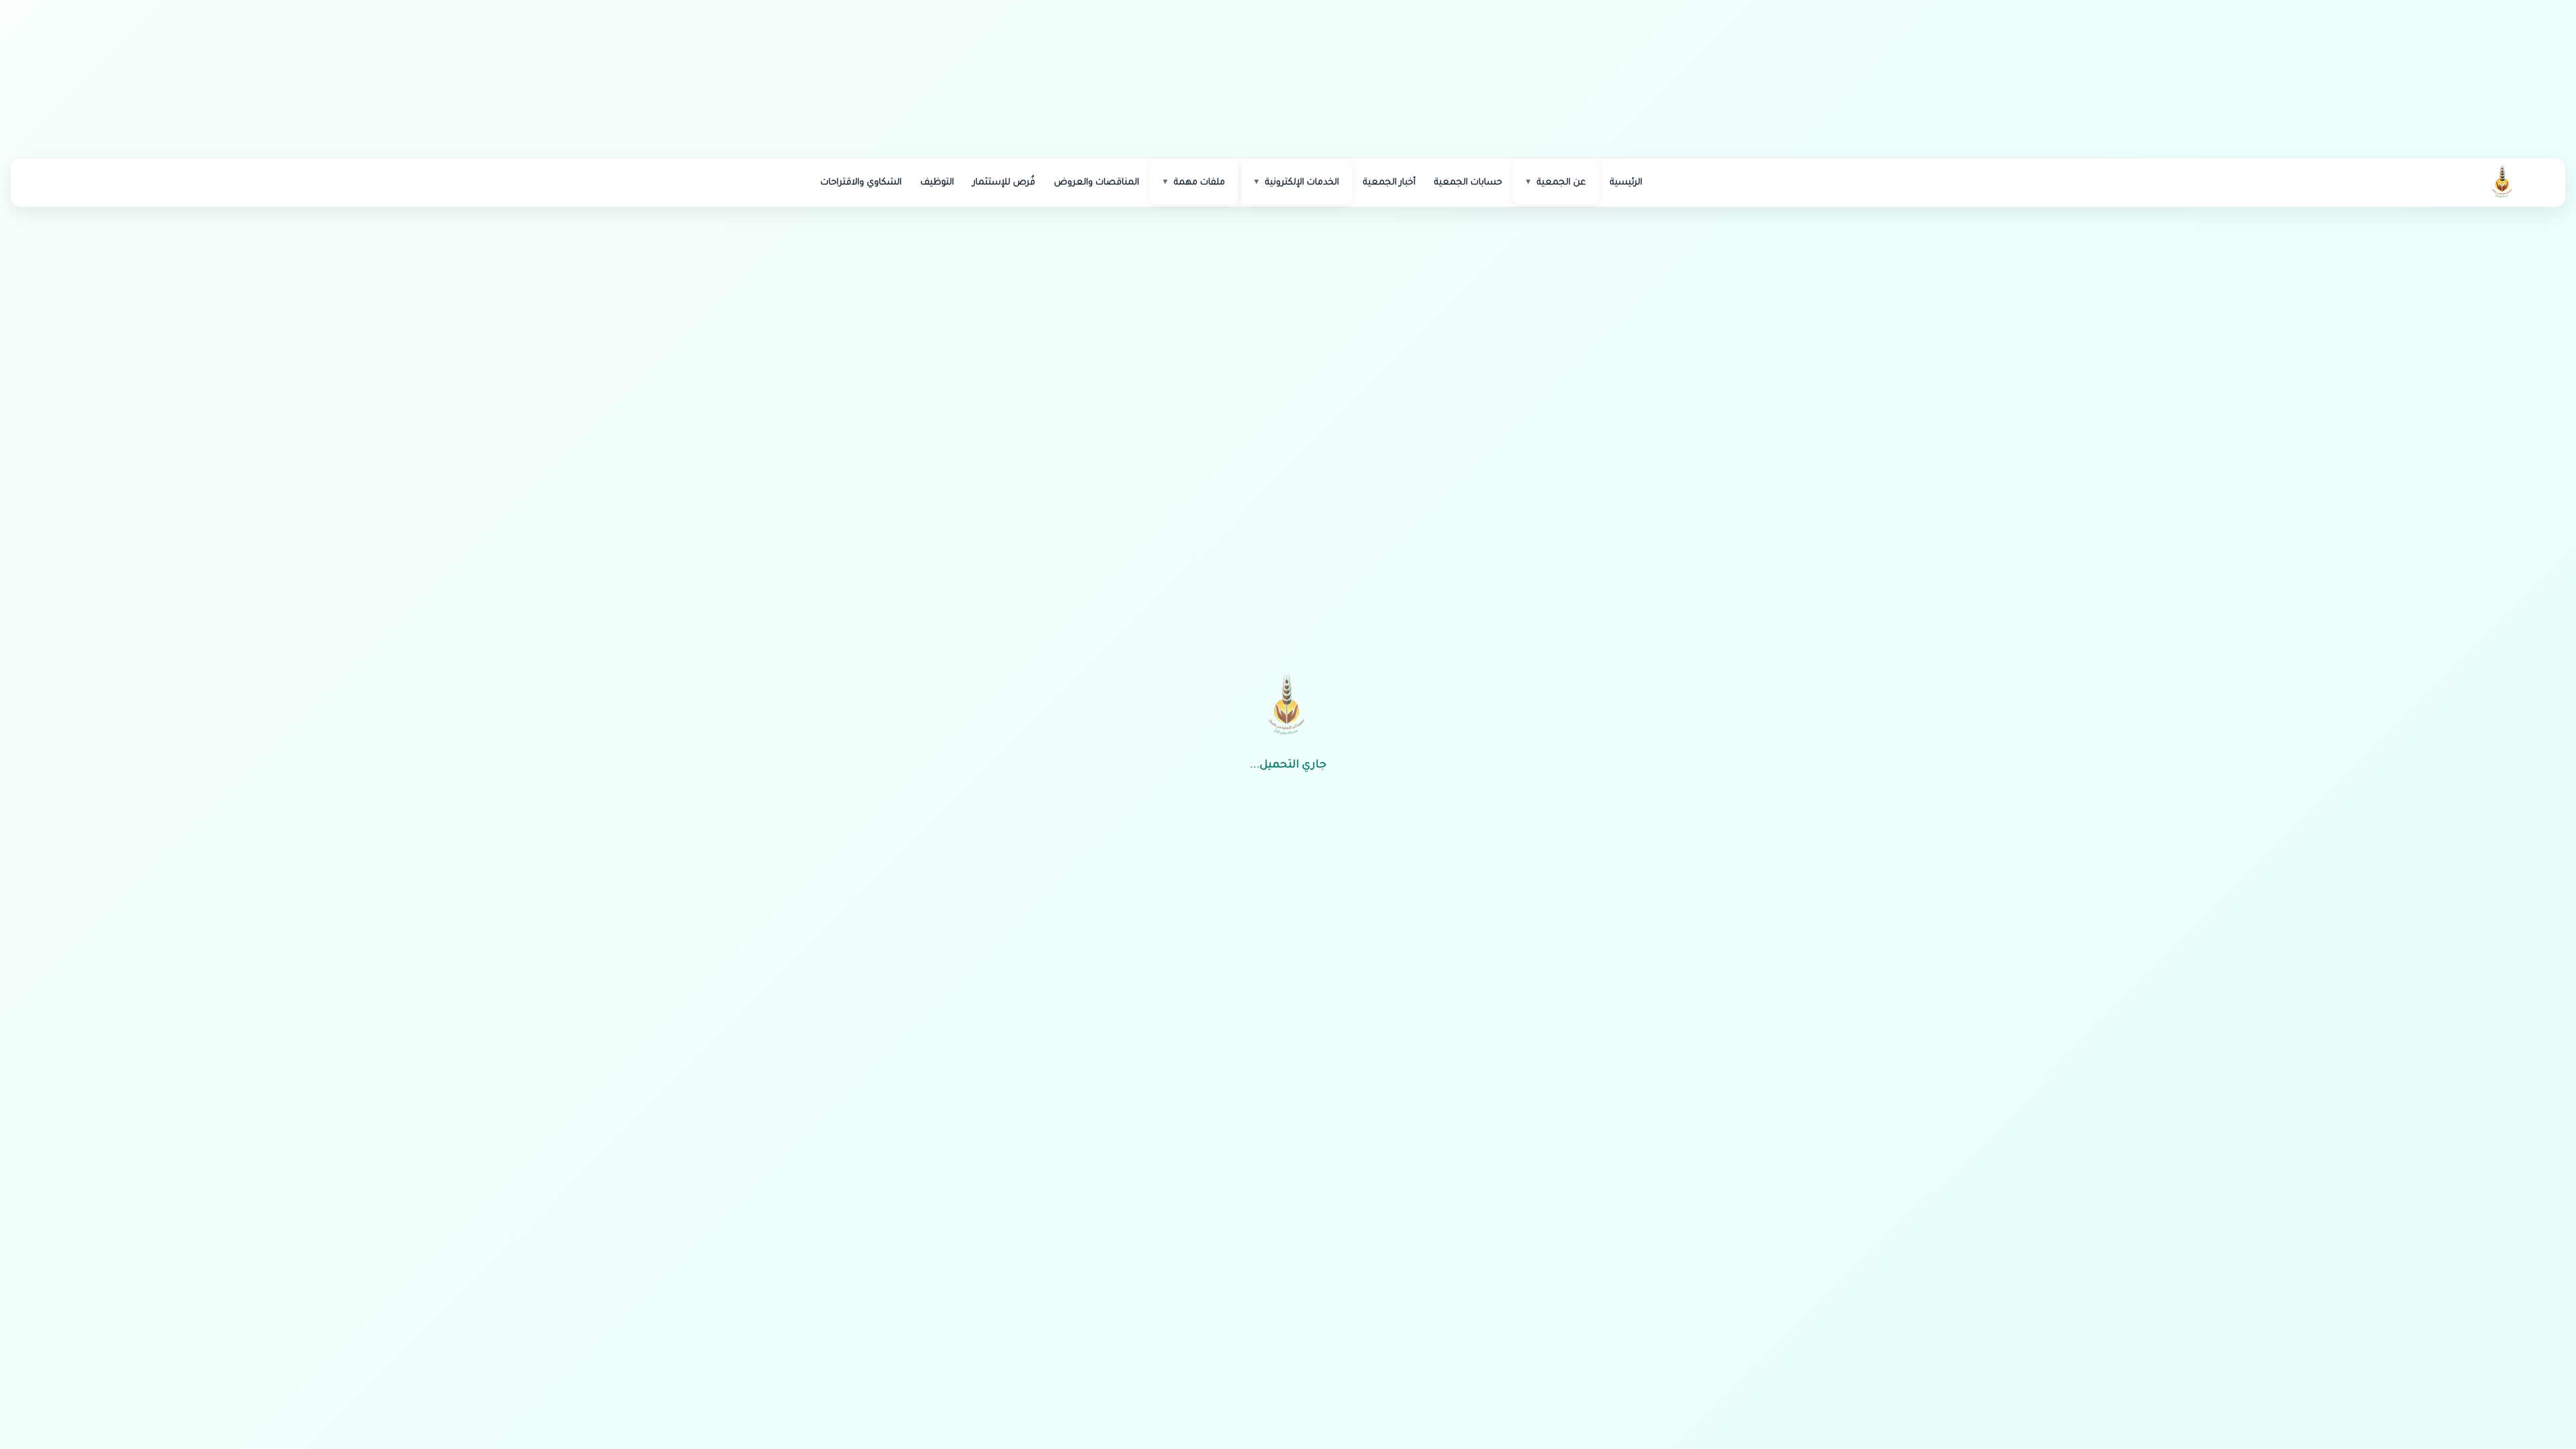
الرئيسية (1626, 183)
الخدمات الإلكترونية (1302, 183)
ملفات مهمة (1199, 183)
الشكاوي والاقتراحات (861, 183)
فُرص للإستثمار (1004, 183)
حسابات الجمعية (1468, 183)
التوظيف (937, 183)
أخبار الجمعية (1389, 183)
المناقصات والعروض (1096, 183)
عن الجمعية (1561, 183)
